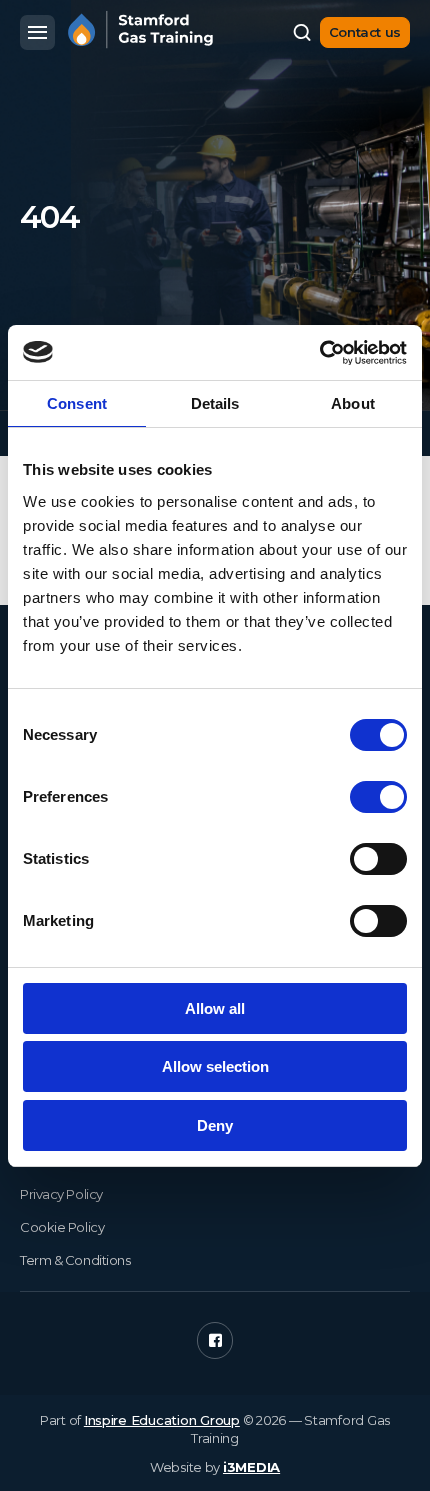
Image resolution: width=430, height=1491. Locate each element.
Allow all (215, 1008)
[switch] (378, 797)
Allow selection (215, 1066)
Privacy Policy (61, 1194)
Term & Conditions (75, 1260)
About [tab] (353, 403)
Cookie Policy (62, 1227)
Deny (215, 1125)
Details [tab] (215, 403)
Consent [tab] (77, 403)
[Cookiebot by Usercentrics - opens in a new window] (319, 353)
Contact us (365, 32)
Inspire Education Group (162, 1420)
